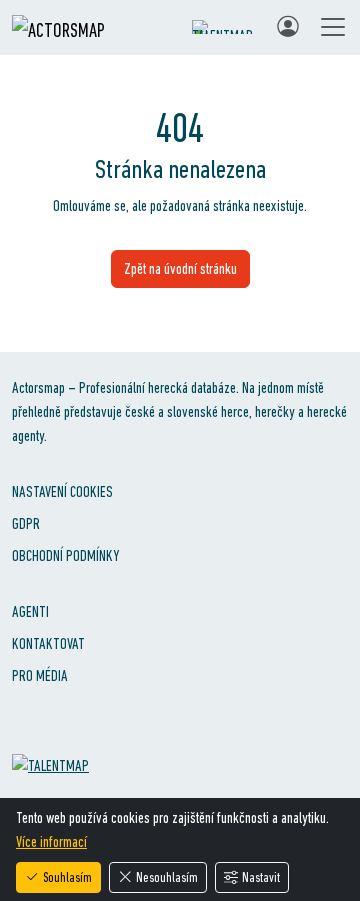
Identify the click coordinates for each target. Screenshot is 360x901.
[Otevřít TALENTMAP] (224, 27)
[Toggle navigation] (333, 27)
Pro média (40, 675)
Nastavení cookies (62, 491)
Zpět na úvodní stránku (180, 268)
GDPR (26, 523)
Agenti (30, 611)
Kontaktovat (48, 643)
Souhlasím (67, 877)
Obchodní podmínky (65, 555)
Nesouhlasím (167, 877)
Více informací (51, 841)
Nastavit (261, 877)
